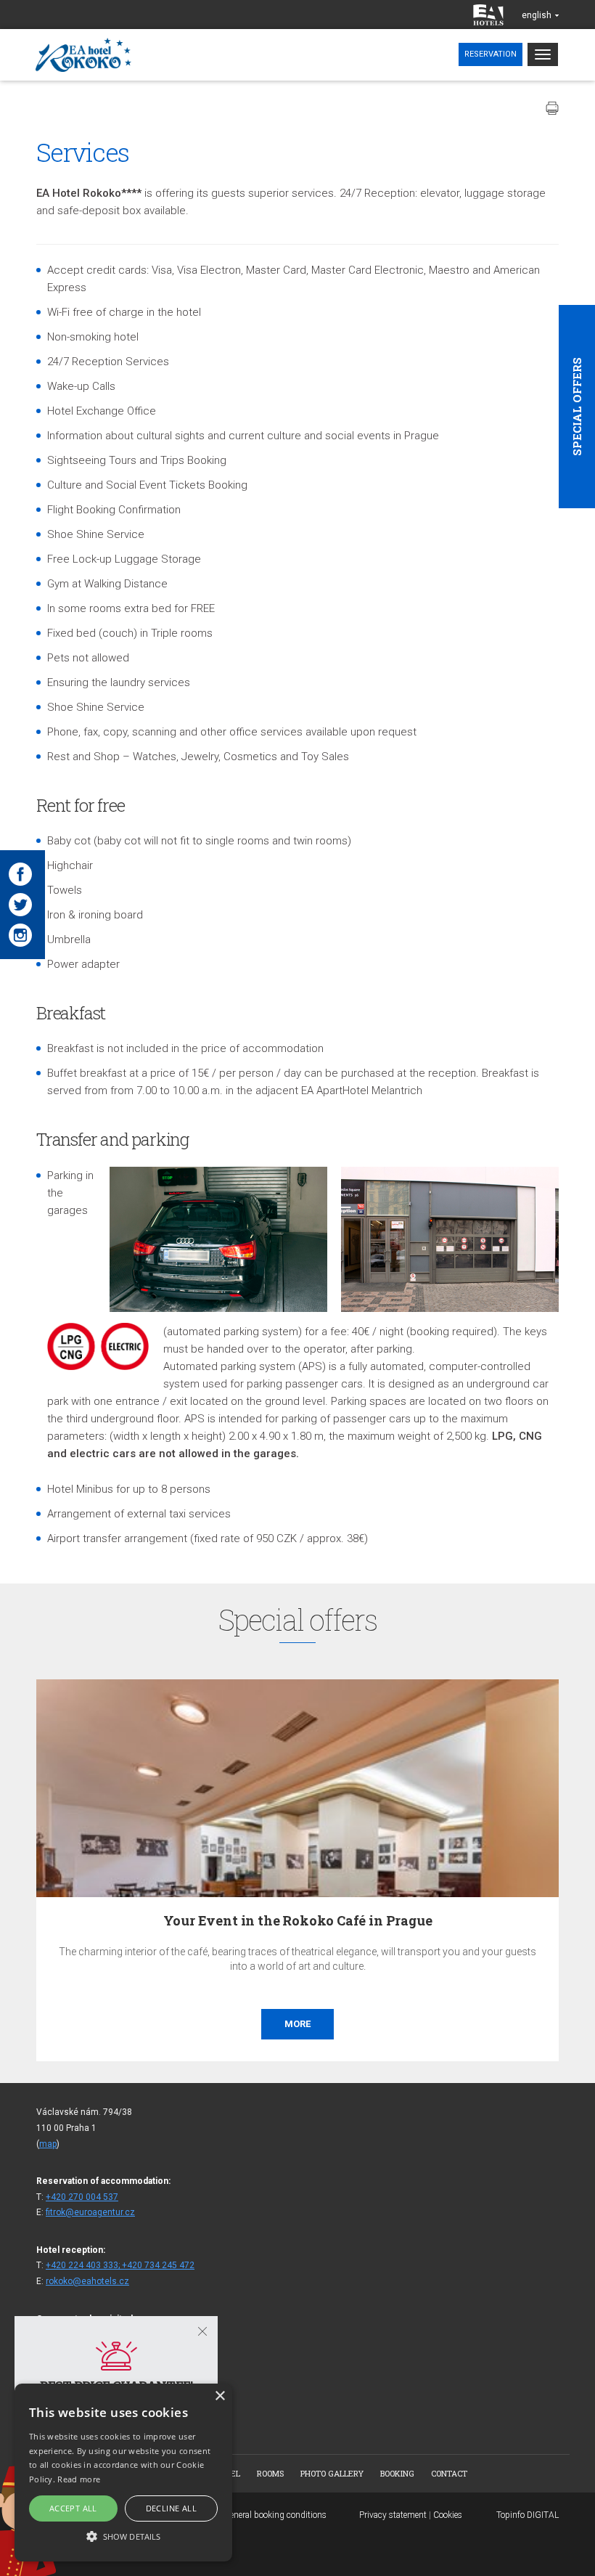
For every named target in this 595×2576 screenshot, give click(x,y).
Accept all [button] (73, 2508)
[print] (552, 108)
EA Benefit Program (529, 1920)
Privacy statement (393, 2515)
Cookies (448, 2515)
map (48, 2144)
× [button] (219, 2396)
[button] (123, 2536)
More (528, 2024)
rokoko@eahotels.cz (87, 2281)
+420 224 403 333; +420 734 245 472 (120, 2265)
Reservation (491, 54)
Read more (79, 2479)
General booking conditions (275, 2515)
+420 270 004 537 (82, 2197)
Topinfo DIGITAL (528, 2515)
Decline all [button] (171, 2508)
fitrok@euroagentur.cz (90, 2212)
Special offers (577, 407)
